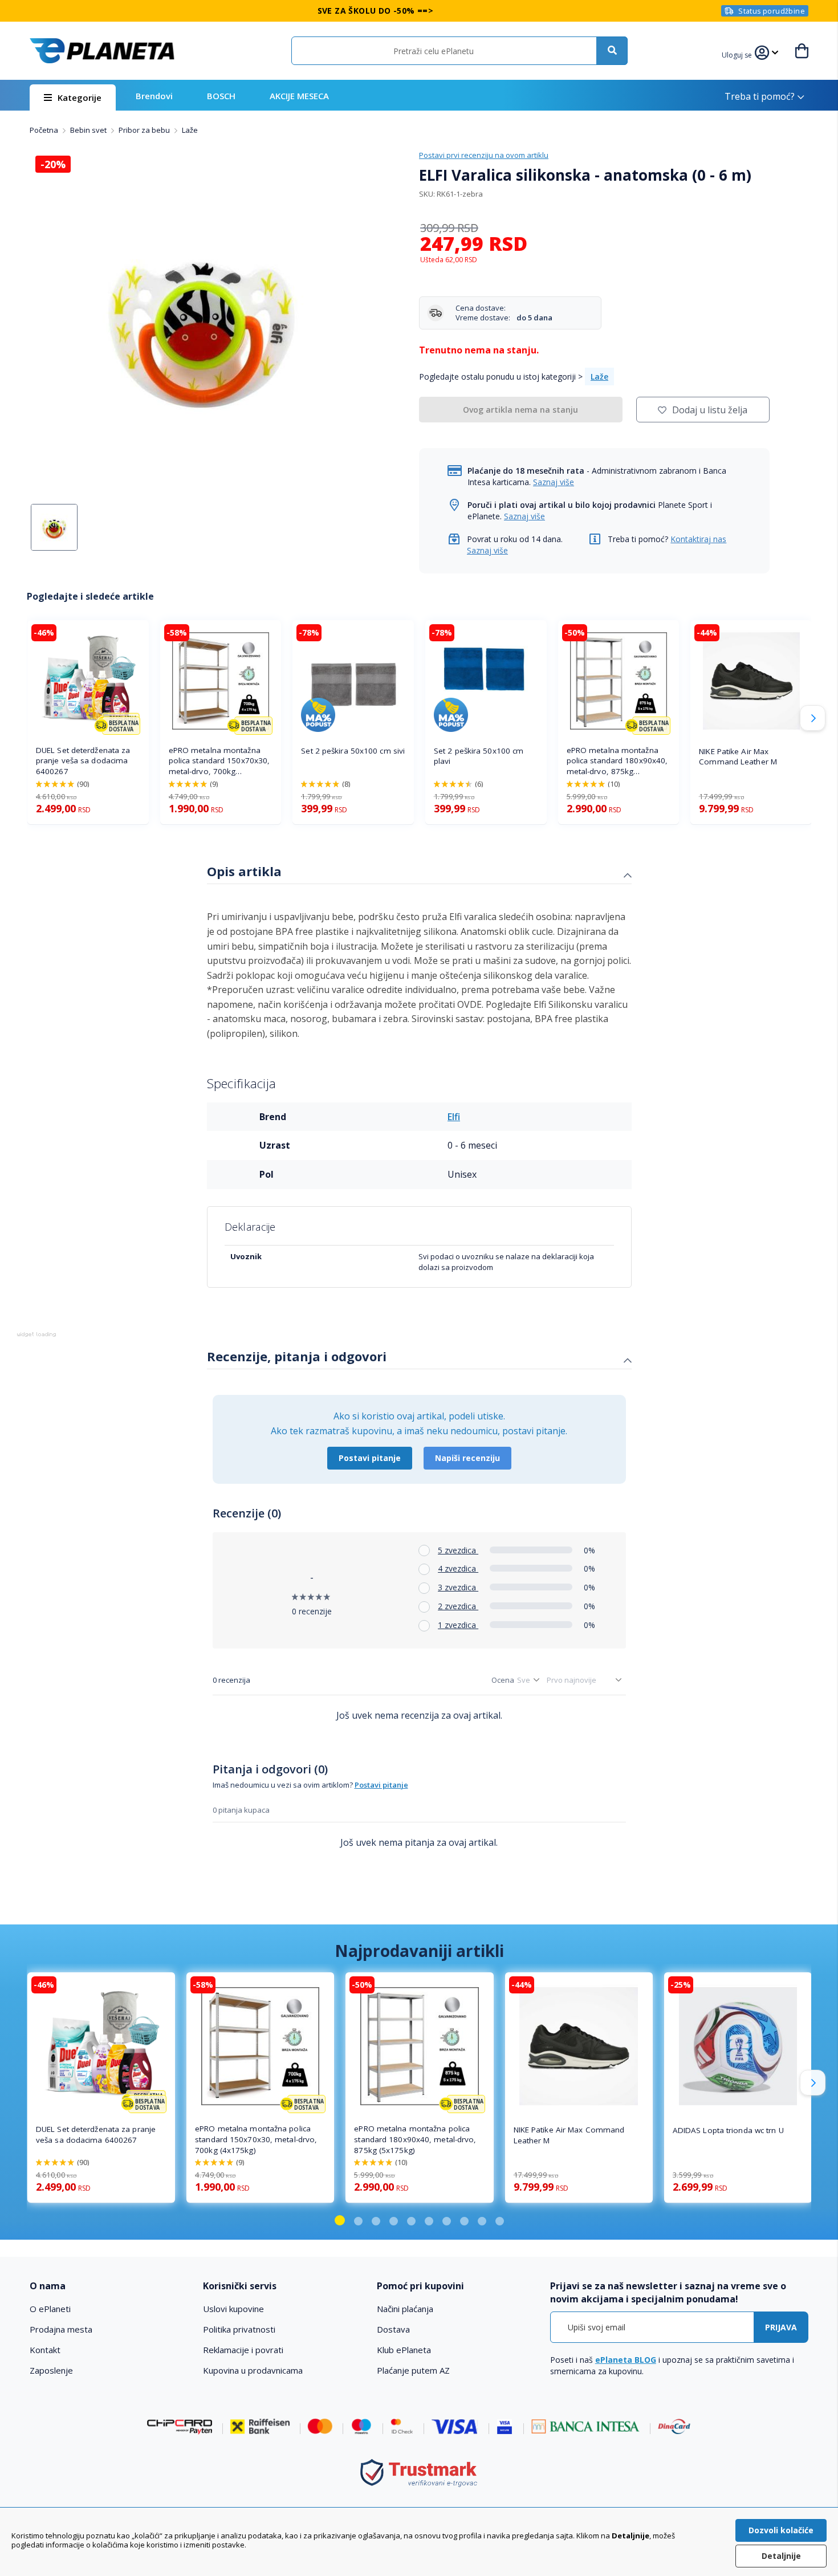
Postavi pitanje (370, 1458)
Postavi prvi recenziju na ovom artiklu (484, 155)
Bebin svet (89, 130)
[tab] (419, 873)
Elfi (454, 1117)
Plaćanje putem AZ (413, 2370)
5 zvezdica (458, 1550)
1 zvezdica (458, 1625)
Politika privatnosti (239, 2329)
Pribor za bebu (145, 130)
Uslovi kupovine (233, 2309)
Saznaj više (554, 482)
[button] (738, 54)
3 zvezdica (458, 1587)
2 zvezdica (458, 1606)
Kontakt (45, 2350)
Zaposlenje (51, 2370)
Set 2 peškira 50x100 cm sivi (353, 751)
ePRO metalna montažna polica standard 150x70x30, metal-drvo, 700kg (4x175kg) (219, 761)
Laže (190, 130)
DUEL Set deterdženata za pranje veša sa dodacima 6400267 (83, 761)
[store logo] (102, 51)
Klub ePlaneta (404, 2350)
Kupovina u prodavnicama (253, 2370)
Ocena (503, 1680)
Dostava (393, 2329)
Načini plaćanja (405, 2309)
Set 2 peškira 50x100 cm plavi (479, 756)
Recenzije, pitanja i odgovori (297, 1356)
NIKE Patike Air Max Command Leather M (738, 757)
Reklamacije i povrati (243, 2350)
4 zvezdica (458, 1568)
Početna (45, 130)
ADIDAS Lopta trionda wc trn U (728, 2130)
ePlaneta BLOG (626, 2360)
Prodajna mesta (61, 2329)
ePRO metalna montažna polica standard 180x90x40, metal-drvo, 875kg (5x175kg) (617, 761)
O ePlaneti (50, 2309)
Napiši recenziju (467, 1458)
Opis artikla (244, 871)
